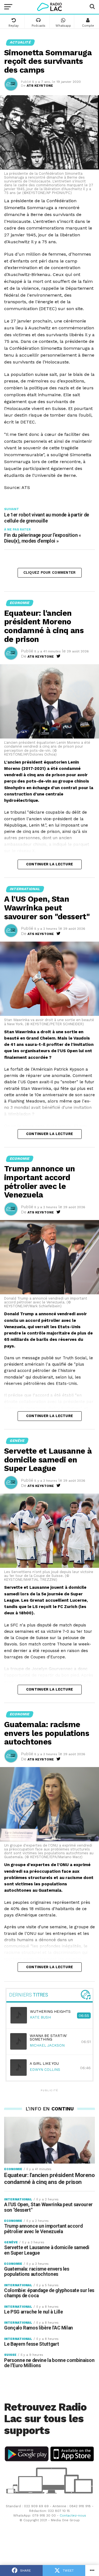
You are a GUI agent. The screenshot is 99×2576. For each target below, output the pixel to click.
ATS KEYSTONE (40, 86)
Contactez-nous (73, 2515)
